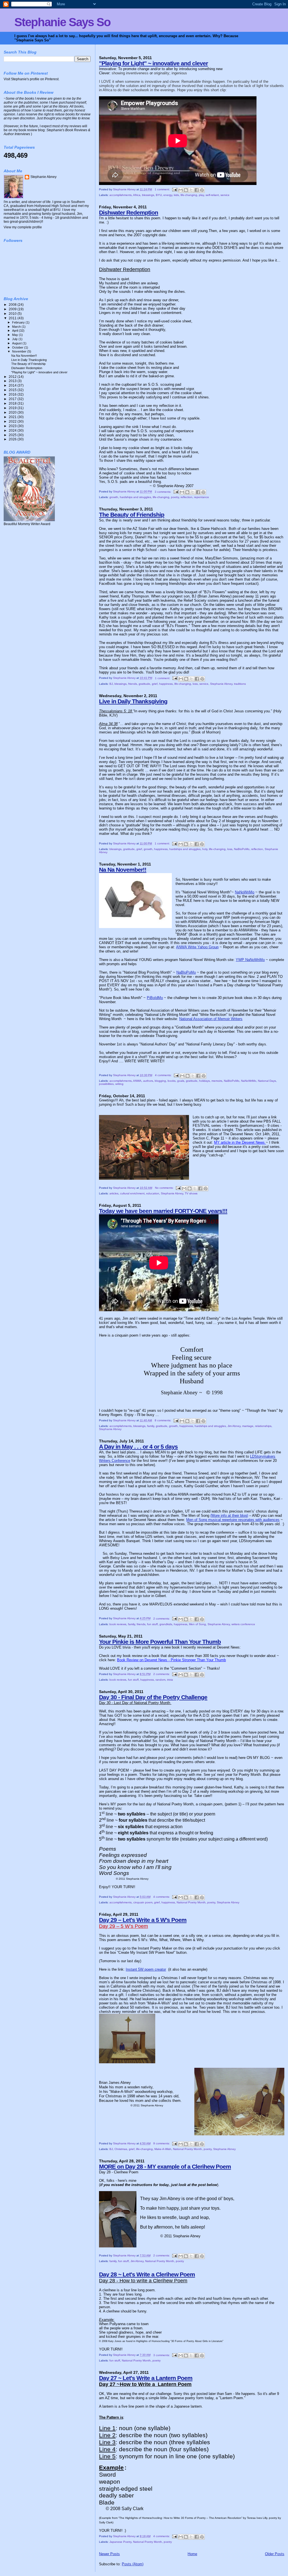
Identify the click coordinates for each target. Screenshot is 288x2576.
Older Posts (275, 2554)
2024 (13, 430)
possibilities (106, 1084)
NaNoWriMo (245, 892)
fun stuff (152, 1624)
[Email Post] (174, 189)
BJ (111, 684)
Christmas (121, 2149)
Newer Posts (109, 2554)
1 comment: (163, 189)
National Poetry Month (191, 1902)
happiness (166, 684)
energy (168, 195)
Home (192, 2554)
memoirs (217, 1081)
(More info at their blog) (229, 1516)
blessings (148, 195)
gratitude (144, 684)
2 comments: (162, 1619)
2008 (13, 305)
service (225, 195)
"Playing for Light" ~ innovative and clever (153, 63)
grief (155, 684)
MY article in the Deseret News (240, 1142)
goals (181, 1081)
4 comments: (164, 1075)
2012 (13, 377)
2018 (13, 403)
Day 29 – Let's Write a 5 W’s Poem (143, 1920)
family (151, 1426)
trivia (170, 1680)
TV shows (191, 1193)
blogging (160, 1081)
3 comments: (163, 492)
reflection (186, 497)
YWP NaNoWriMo (250, 960)
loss (195, 684)
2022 (13, 421)
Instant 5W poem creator (146, 1969)
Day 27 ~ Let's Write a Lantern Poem (146, 2378)
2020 (13, 412)
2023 (13, 426)
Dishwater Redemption (129, 212)
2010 (13, 314)
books (172, 1081)
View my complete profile (23, 227)
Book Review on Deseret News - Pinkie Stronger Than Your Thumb (171, 1660)
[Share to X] (191, 190)
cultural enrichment (132, 1193)
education (153, 1193)
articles (114, 1193)
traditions (240, 684)
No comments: (165, 1188)
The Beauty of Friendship (132, 515)
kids (176, 195)
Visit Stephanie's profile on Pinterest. (31, 79)
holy (205, 849)
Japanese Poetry (120, 2542)
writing (119, 1084)
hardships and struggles (135, 497)
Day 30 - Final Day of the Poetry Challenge (153, 1697)
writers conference (243, 1624)
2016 (13, 394)
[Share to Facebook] (197, 190)
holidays (204, 1081)
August (17, 343)
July (15, 339)
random (160, 1680)
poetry (175, 497)
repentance (202, 497)
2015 (13, 390)
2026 (13, 439)
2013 (13, 381)
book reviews (118, 1624)
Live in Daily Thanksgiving (133, 701)
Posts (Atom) (133, 2564)
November (20, 351)
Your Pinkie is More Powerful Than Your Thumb (160, 1642)
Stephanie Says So (62, 22)
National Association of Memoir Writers (211, 1019)
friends (133, 684)
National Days (267, 1081)
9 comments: (162, 2143)
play (201, 195)
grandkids (166, 1624)
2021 (13, 417)
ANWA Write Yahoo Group (197, 947)
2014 (13, 385)
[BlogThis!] (186, 190)
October (18, 347)
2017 (13, 399)
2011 (13, 318)
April (15, 331)
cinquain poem (143, 1902)
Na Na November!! (123, 870)
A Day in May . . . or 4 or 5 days (138, 1447)
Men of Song (197, 1624)
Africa (137, 195)
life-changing (189, 195)
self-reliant (212, 195)
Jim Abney (234, 1426)
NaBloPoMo (242, 849)
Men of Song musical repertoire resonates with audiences (233, 1520)
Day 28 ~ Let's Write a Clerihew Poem (147, 2274)
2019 (13, 408)
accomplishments (121, 195)
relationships (263, 1426)
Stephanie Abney (221, 684)
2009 (13, 309)
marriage (248, 1426)
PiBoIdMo (155, 998)
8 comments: (163, 1420)
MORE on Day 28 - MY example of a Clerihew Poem (165, 2166)
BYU (159, 195)
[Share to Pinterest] (202, 190)
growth (114, 497)
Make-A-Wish (163, 2149)
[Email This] (181, 190)
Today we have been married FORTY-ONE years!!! (163, 1211)
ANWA (137, 1081)
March (17, 327)
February (19, 322)
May (15, 335)
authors (148, 1081)
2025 (13, 435)
